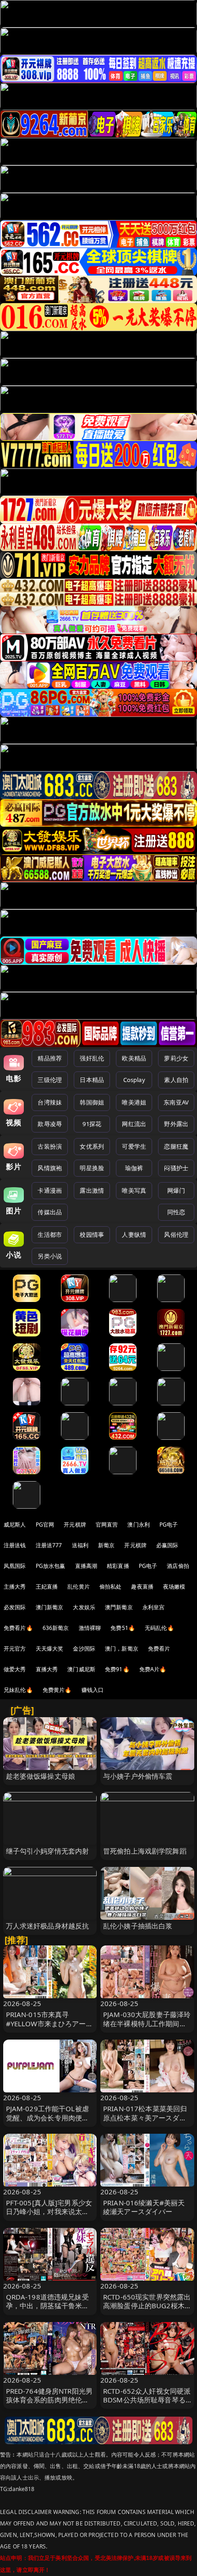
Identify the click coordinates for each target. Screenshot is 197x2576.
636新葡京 (56, 1628)
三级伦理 (50, 1080)
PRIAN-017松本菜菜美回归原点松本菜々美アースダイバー (145, 2117)
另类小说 (50, 1256)
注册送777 (49, 1545)
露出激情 (92, 1190)
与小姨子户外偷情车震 (138, 1776)
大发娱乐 (84, 1607)
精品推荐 (50, 1058)
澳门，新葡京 (122, 1649)
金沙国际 (84, 1649)
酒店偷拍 (178, 1566)
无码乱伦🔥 (159, 1628)
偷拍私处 (111, 1587)
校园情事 (92, 1234)
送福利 (80, 1545)
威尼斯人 (15, 1525)
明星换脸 (92, 1168)
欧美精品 (134, 1058)
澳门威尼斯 (81, 1669)
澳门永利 (139, 1525)
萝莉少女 (176, 1058)
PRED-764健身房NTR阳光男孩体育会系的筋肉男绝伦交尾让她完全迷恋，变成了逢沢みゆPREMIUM (49, 2404)
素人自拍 (176, 1080)
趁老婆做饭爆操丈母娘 (41, 1776)
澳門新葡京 (119, 1607)
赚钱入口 (93, 1690)
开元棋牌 (75, 1525)
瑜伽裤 (134, 1168)
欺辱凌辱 (50, 1124)
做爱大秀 (15, 1669)
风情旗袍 (50, 1168)
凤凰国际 (15, 1566)
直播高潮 (86, 1566)
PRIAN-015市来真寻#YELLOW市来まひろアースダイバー (49, 2023)
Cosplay (134, 1080)
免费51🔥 (123, 1628)
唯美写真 (134, 1190)
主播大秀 (15, 1587)
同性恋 (176, 1212)
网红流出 (134, 1124)
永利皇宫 (154, 1607)
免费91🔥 (117, 1669)
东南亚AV (176, 1102)
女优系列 (92, 1146)
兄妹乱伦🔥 (18, 1690)
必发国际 (15, 1607)
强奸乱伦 (92, 1058)
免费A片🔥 (153, 1669)
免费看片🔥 (18, 1628)
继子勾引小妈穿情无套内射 (48, 1851)
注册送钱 (15, 1545)
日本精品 (92, 1080)
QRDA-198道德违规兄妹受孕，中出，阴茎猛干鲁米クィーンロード (48, 2305)
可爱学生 (134, 1146)
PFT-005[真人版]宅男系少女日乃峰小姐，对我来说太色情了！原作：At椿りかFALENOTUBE (49, 2216)
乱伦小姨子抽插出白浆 (138, 1926)
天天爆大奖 (50, 1649)
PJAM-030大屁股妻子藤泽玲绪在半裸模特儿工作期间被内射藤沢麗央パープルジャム (147, 2028)
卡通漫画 (50, 1190)
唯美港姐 (134, 1102)
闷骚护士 (176, 1168)
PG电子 (169, 1525)
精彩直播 (118, 1566)
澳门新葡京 (50, 1607)
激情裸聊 (90, 1628)
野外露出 (176, 1124)
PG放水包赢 (51, 1566)
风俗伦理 (176, 1234)
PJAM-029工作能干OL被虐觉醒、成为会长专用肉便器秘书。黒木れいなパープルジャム (48, 2122)
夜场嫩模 (174, 1587)
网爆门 (176, 1190)
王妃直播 (47, 1587)
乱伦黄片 (79, 1587)
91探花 (92, 1124)
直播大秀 (47, 1669)
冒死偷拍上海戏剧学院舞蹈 (145, 1851)
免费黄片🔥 (57, 1690)
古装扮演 (50, 1146)
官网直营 (107, 1525)
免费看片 (159, 1649)
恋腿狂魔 (176, 1146)
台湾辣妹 (50, 1102)
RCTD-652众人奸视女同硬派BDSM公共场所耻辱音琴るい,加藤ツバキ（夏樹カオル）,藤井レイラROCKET (147, 2404)
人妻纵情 (134, 1234)
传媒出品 (50, 1212)
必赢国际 (167, 1545)
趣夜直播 (142, 1587)
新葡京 (106, 1545)
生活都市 (50, 1234)
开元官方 (15, 1649)
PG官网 (45, 1525)
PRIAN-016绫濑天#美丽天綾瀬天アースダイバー (144, 2207)
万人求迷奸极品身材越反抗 (48, 1926)
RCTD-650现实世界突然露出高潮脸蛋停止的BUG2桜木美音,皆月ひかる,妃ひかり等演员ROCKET (147, 2310)
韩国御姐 (92, 1102)
